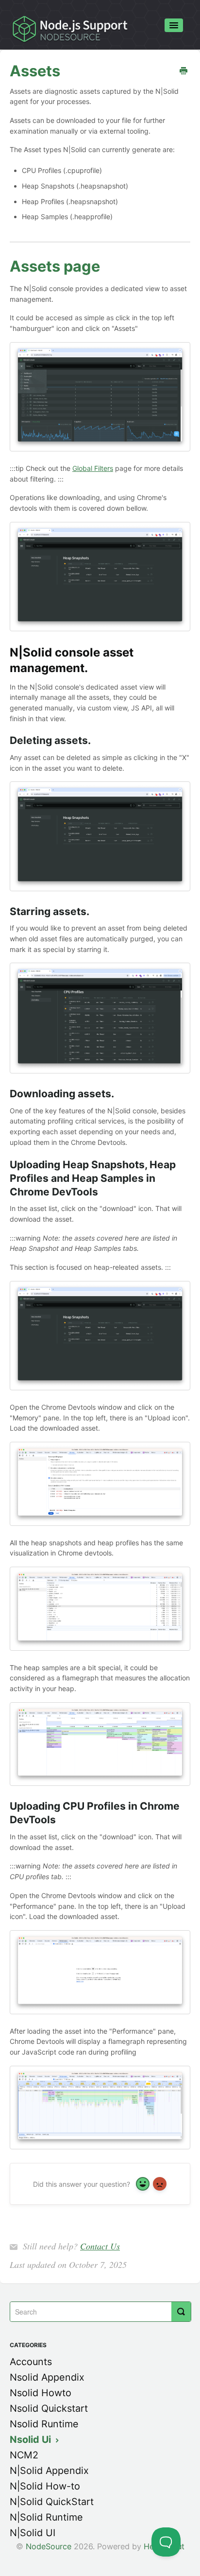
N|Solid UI (33, 2533)
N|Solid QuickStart (52, 2502)
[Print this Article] (183, 71)
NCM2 (24, 2455)
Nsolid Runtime (44, 2424)
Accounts (31, 2362)
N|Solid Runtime (46, 2517)
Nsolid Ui (32, 2439)
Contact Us (100, 2246)
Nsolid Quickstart (49, 2408)
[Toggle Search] (181, 2312)
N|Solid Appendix (49, 2471)
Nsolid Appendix (47, 2377)
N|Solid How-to (45, 2486)
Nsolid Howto (41, 2393)
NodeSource (49, 2546)
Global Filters (93, 468)
